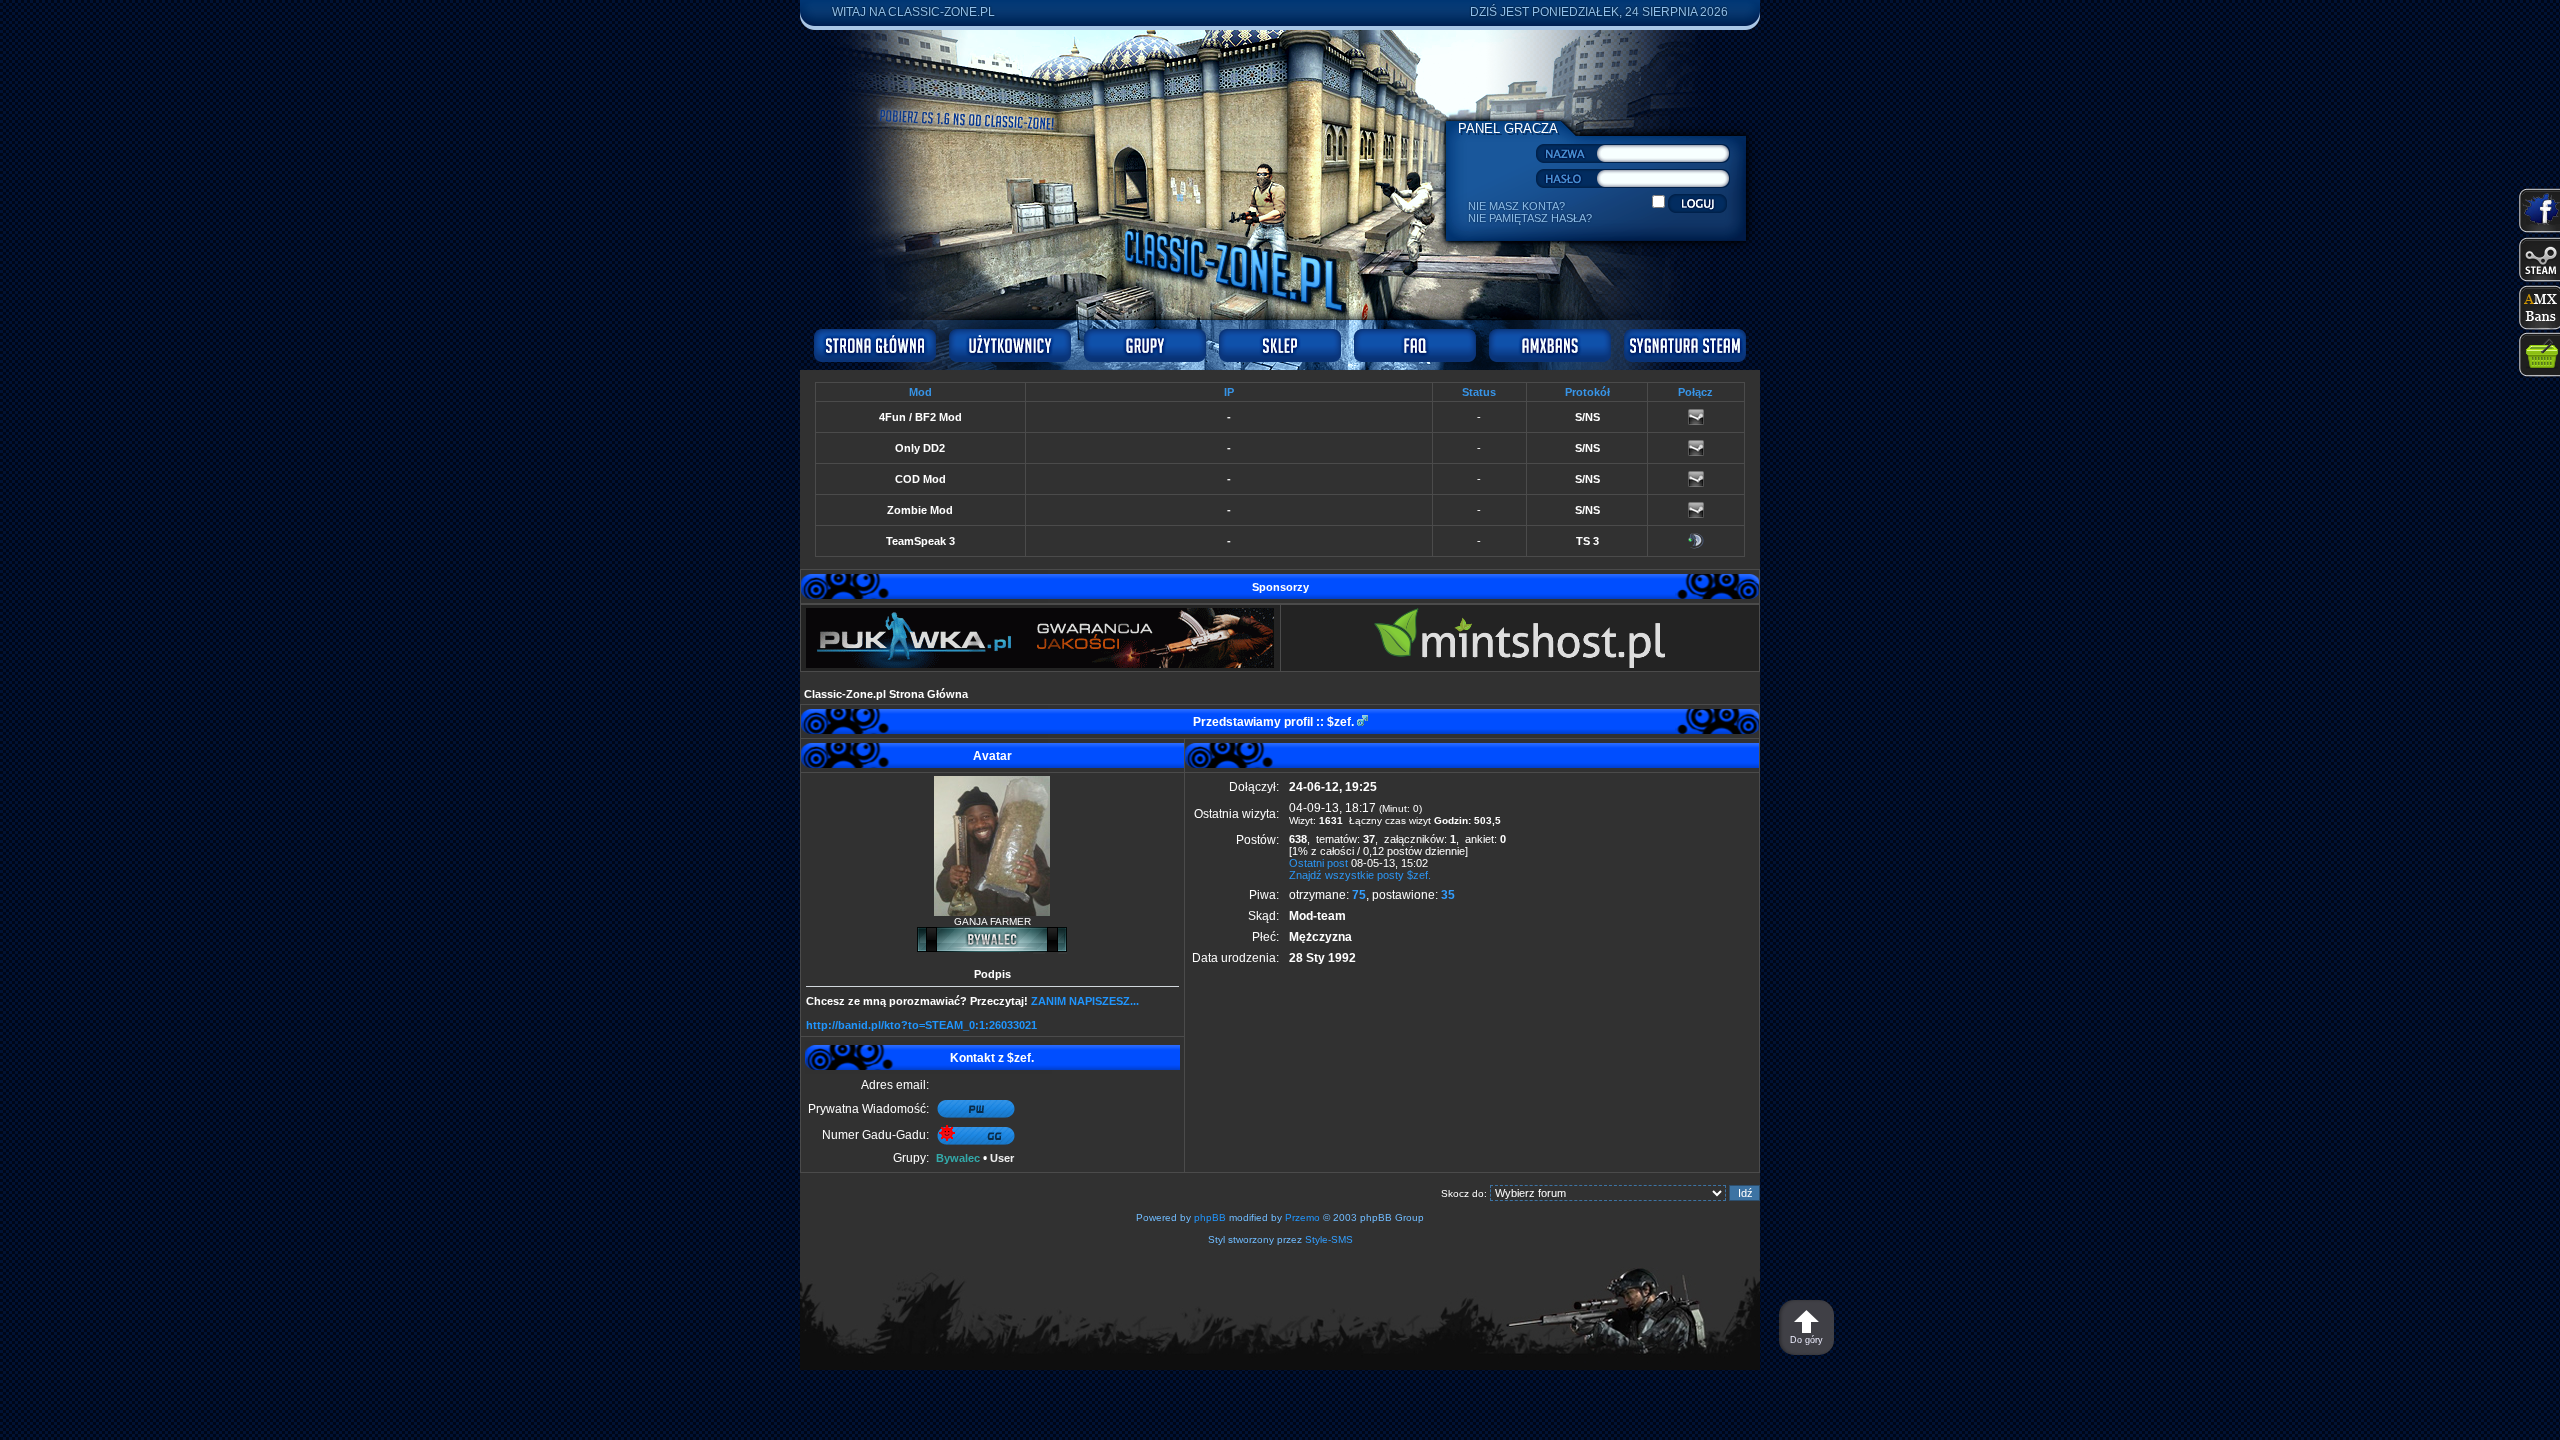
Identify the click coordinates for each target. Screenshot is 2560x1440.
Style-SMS (1329, 1239)
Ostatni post (1318, 863)
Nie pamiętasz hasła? (1530, 218)
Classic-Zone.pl (941, 12)
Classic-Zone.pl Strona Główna (886, 694)
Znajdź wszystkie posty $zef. (1360, 875)
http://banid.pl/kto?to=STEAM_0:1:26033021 (921, 1025)
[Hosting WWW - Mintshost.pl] (1519, 664)
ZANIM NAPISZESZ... (1085, 1001)
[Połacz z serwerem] (1696, 421)
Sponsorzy (1280, 587)
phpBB (1210, 1217)
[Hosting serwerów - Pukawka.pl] (1040, 664)
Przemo (1302, 1217)
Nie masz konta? (1516, 206)
